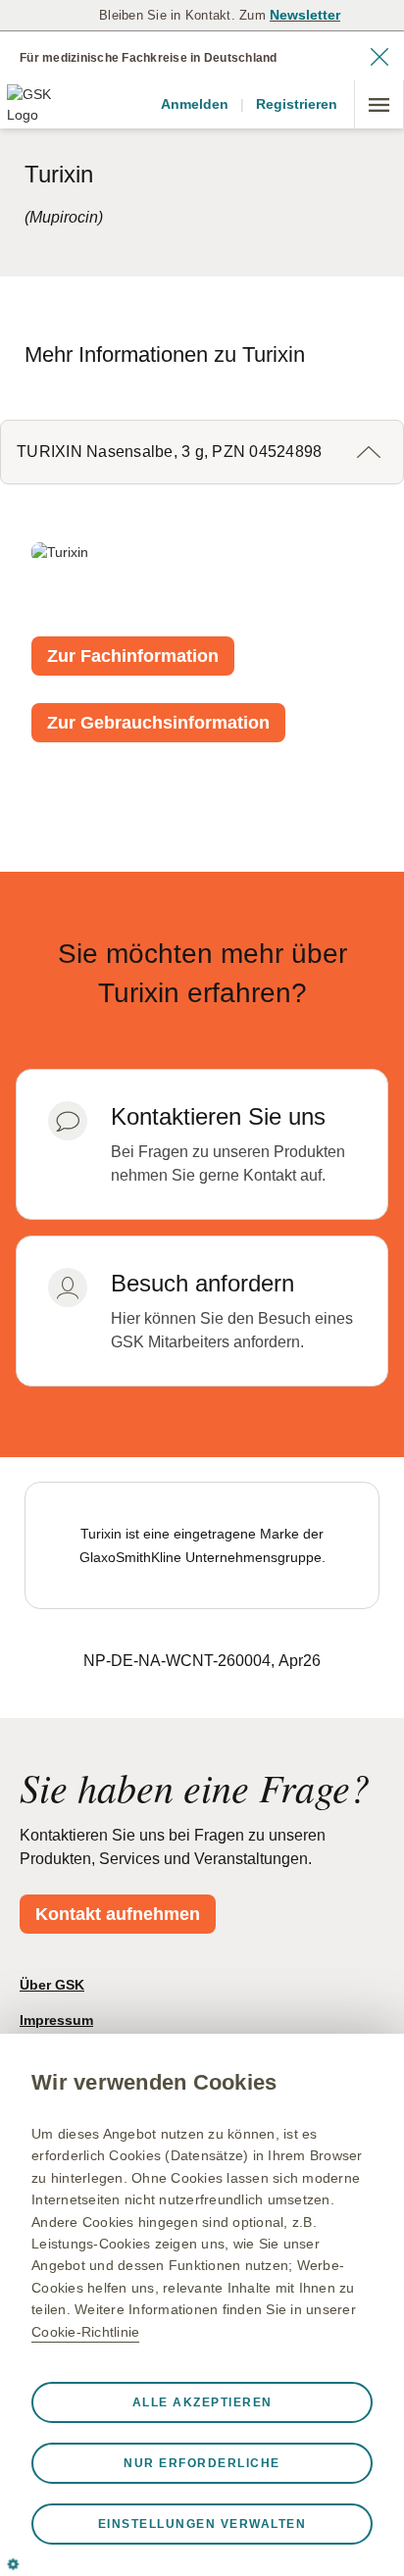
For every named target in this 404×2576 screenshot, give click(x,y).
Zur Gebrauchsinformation (158, 723)
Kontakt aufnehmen (118, 1914)
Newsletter (305, 15)
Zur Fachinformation (133, 656)
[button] (202, 452)
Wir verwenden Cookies (154, 2082)
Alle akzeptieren (202, 2402)
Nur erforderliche (202, 2463)
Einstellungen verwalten (202, 2524)
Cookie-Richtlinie (85, 2332)
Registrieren (297, 104)
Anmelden (195, 104)
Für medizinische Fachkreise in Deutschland (149, 58)
